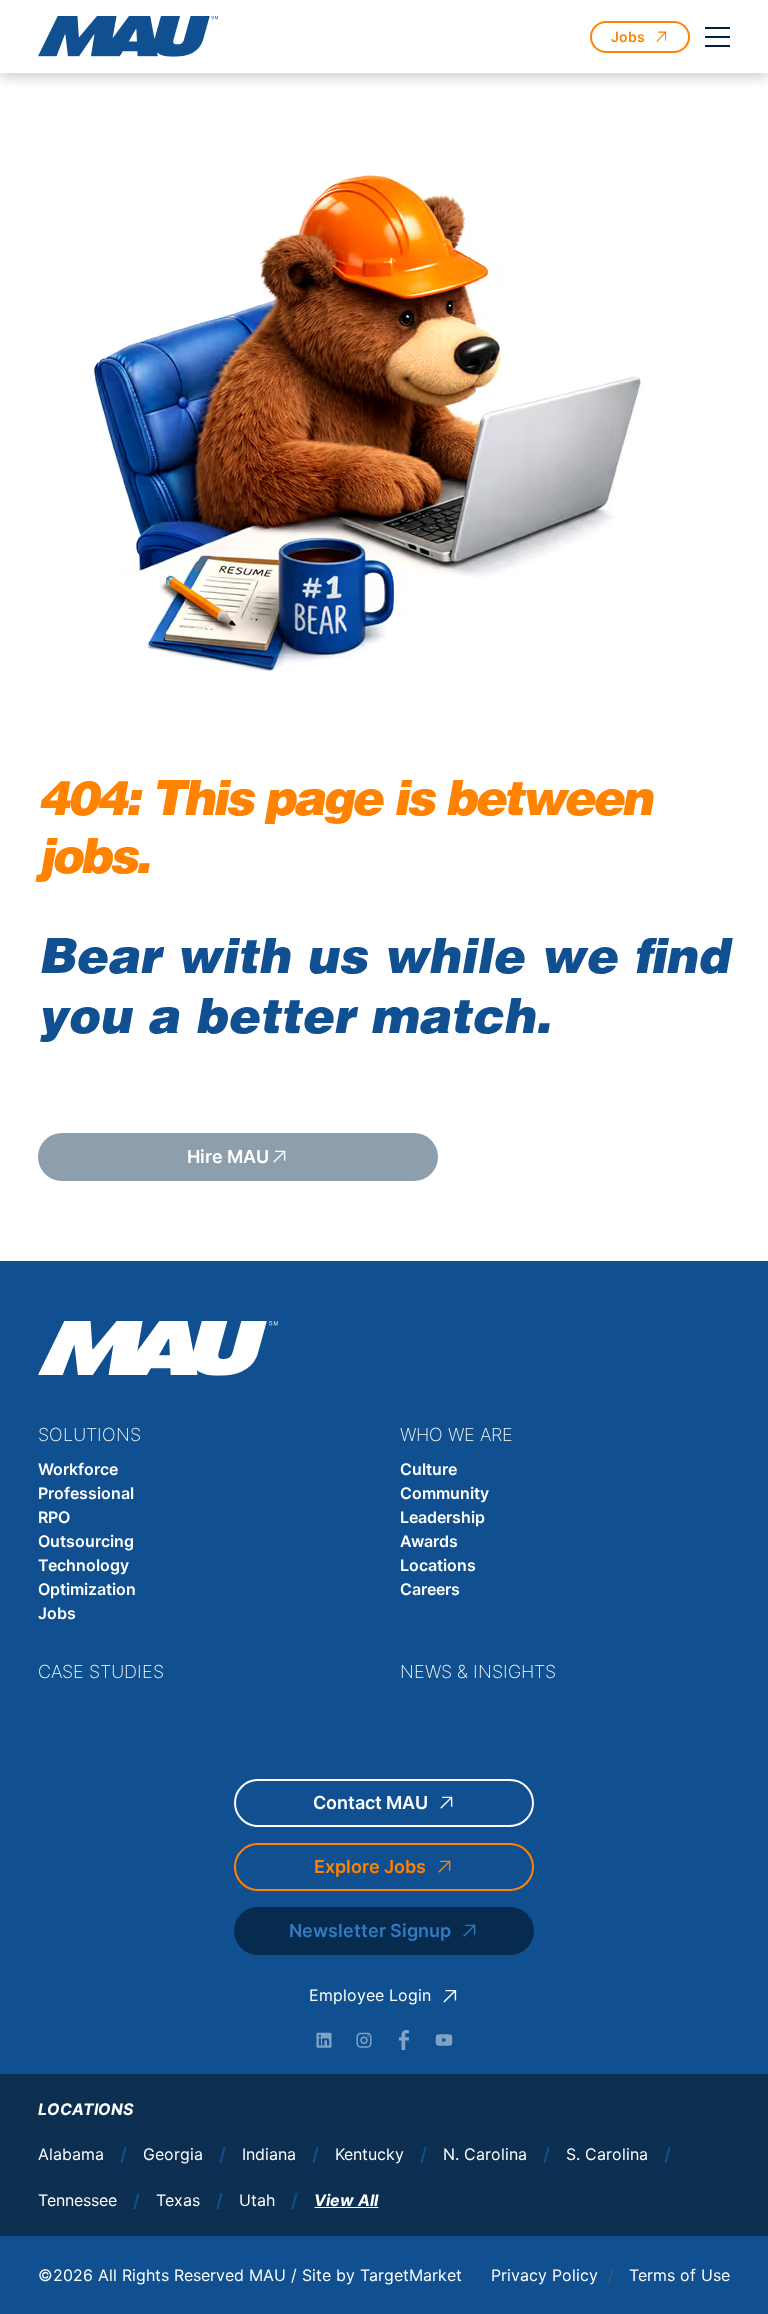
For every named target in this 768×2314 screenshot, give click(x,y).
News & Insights (478, 1671)
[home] (128, 36)
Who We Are (456, 1434)
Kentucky (369, 2154)
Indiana (269, 2154)
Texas (178, 2200)
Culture (428, 1469)
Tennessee (77, 2200)
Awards (429, 1541)
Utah (257, 2200)
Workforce (78, 1469)
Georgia (173, 2154)
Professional (86, 1493)
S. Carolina (607, 2154)
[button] (718, 37)
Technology (83, 1565)
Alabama (71, 2154)
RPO (54, 1517)
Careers (430, 1589)
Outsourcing (86, 1541)
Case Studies (101, 1671)
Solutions (89, 1434)
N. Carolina (485, 2154)
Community (444, 1493)
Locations (438, 1565)
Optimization (87, 1589)
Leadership (442, 1517)
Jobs (57, 1613)
